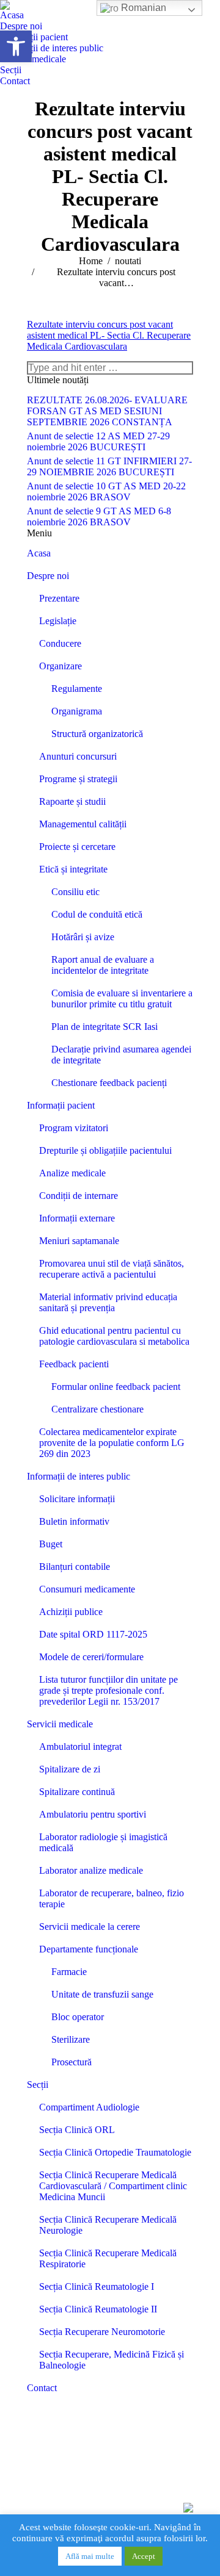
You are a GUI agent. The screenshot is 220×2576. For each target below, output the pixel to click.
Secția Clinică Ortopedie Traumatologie (115, 2152)
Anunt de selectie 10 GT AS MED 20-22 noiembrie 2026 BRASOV (106, 491)
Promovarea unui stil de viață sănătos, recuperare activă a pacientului (112, 1269)
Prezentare (59, 598)
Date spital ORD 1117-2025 (93, 1634)
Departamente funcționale (89, 1949)
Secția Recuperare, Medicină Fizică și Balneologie (112, 2360)
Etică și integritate (73, 869)
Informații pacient (61, 1105)
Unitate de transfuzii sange (102, 1994)
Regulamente (77, 689)
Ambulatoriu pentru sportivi (93, 1814)
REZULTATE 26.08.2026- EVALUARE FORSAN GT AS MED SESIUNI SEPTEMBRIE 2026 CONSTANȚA (107, 411)
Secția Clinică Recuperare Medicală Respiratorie (108, 2258)
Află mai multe (90, 2556)
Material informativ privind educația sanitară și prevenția (108, 1302)
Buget (51, 1544)
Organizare (61, 666)
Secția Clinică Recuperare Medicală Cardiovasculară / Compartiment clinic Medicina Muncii (113, 2186)
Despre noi (48, 576)
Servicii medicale (60, 1724)
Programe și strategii (78, 779)
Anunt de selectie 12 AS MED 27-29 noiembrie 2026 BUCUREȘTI (98, 441)
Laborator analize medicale (91, 1870)
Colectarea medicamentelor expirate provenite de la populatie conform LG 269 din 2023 (112, 1443)
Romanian (142, 8)
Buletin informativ (74, 1521)
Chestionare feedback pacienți (109, 1083)
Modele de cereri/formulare (91, 1657)
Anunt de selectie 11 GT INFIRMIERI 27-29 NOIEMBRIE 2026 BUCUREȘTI (109, 466)
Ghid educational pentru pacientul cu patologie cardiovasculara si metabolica (114, 1336)
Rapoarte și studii (72, 801)
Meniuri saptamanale (79, 1241)
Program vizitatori (74, 1128)
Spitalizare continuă (77, 1792)
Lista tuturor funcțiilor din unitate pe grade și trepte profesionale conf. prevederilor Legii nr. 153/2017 (108, 1690)
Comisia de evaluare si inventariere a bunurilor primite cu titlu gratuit (122, 998)
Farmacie (69, 1972)
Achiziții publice (71, 1612)
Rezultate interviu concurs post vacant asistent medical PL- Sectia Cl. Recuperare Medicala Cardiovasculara (109, 335)
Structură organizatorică (97, 734)
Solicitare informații (77, 1499)
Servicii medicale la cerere (90, 1927)
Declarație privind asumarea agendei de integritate (121, 1055)
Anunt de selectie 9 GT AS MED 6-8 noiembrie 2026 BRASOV (99, 516)
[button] (16, 46)
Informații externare (77, 1218)
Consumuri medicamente (87, 1589)
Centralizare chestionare (97, 1409)
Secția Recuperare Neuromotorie (102, 2332)
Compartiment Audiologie (89, 2107)
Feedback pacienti (74, 1364)
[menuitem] (12, 15)
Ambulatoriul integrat (80, 1747)
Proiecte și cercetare (77, 847)
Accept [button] (144, 2556)
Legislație (58, 621)
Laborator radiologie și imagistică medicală (103, 1842)
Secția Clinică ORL (77, 2130)
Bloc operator (78, 2017)
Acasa (39, 553)
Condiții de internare (79, 1196)
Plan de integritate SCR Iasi (105, 1027)
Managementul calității (83, 824)
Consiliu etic (75, 892)
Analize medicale (72, 1173)
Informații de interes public (79, 1476)
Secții (38, 2085)
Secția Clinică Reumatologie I (97, 2286)
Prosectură (71, 2062)
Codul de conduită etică (97, 914)
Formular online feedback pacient (116, 1387)
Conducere (60, 643)
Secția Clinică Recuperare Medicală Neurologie (108, 2225)
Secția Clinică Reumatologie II (98, 2309)
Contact (42, 2388)
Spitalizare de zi (70, 1769)
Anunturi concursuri (78, 756)
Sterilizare (71, 2039)
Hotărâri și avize (83, 937)
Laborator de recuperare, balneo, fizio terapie (112, 1898)
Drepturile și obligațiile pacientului (105, 1150)
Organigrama (77, 711)
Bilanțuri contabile (75, 1567)
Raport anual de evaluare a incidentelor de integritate (103, 965)
